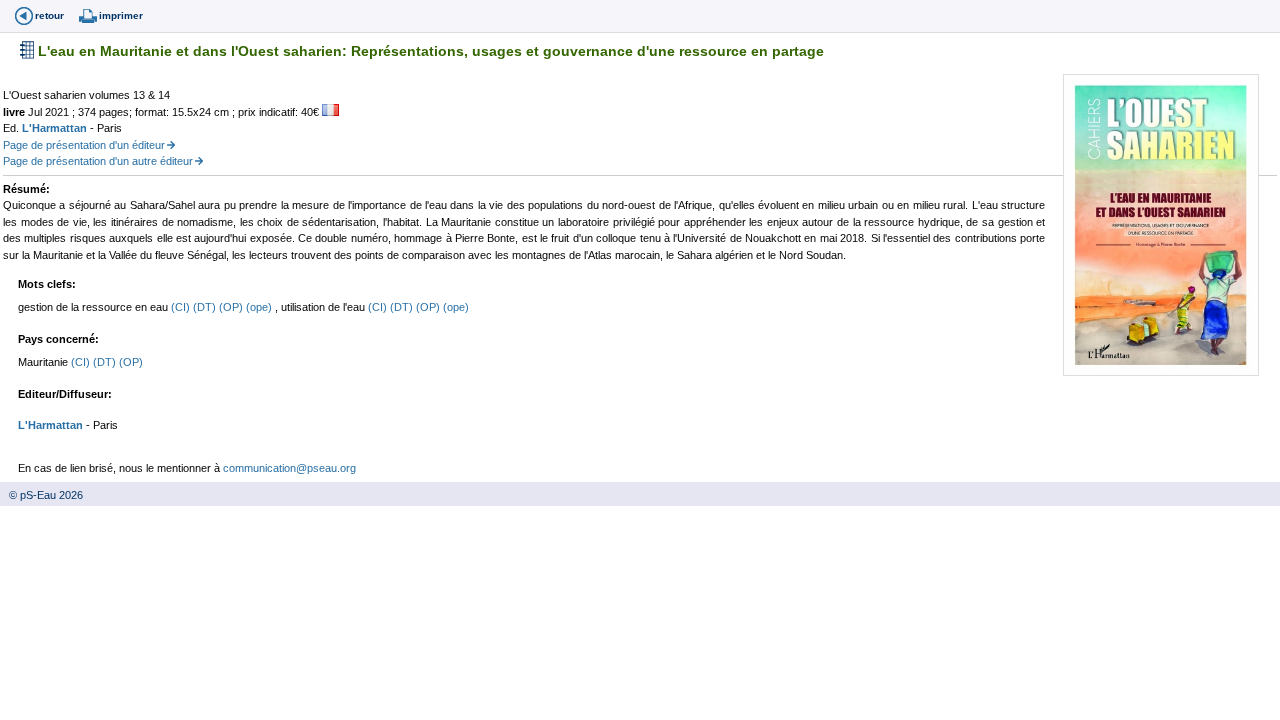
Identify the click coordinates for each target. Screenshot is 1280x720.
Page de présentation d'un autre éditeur (98, 161)
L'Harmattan (56, 128)
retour (49, 15)
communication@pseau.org (289, 468)
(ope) (260, 307)
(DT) (206, 307)
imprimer (121, 15)
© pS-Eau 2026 (41, 495)
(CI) (182, 307)
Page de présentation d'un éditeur (84, 145)
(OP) (232, 307)
